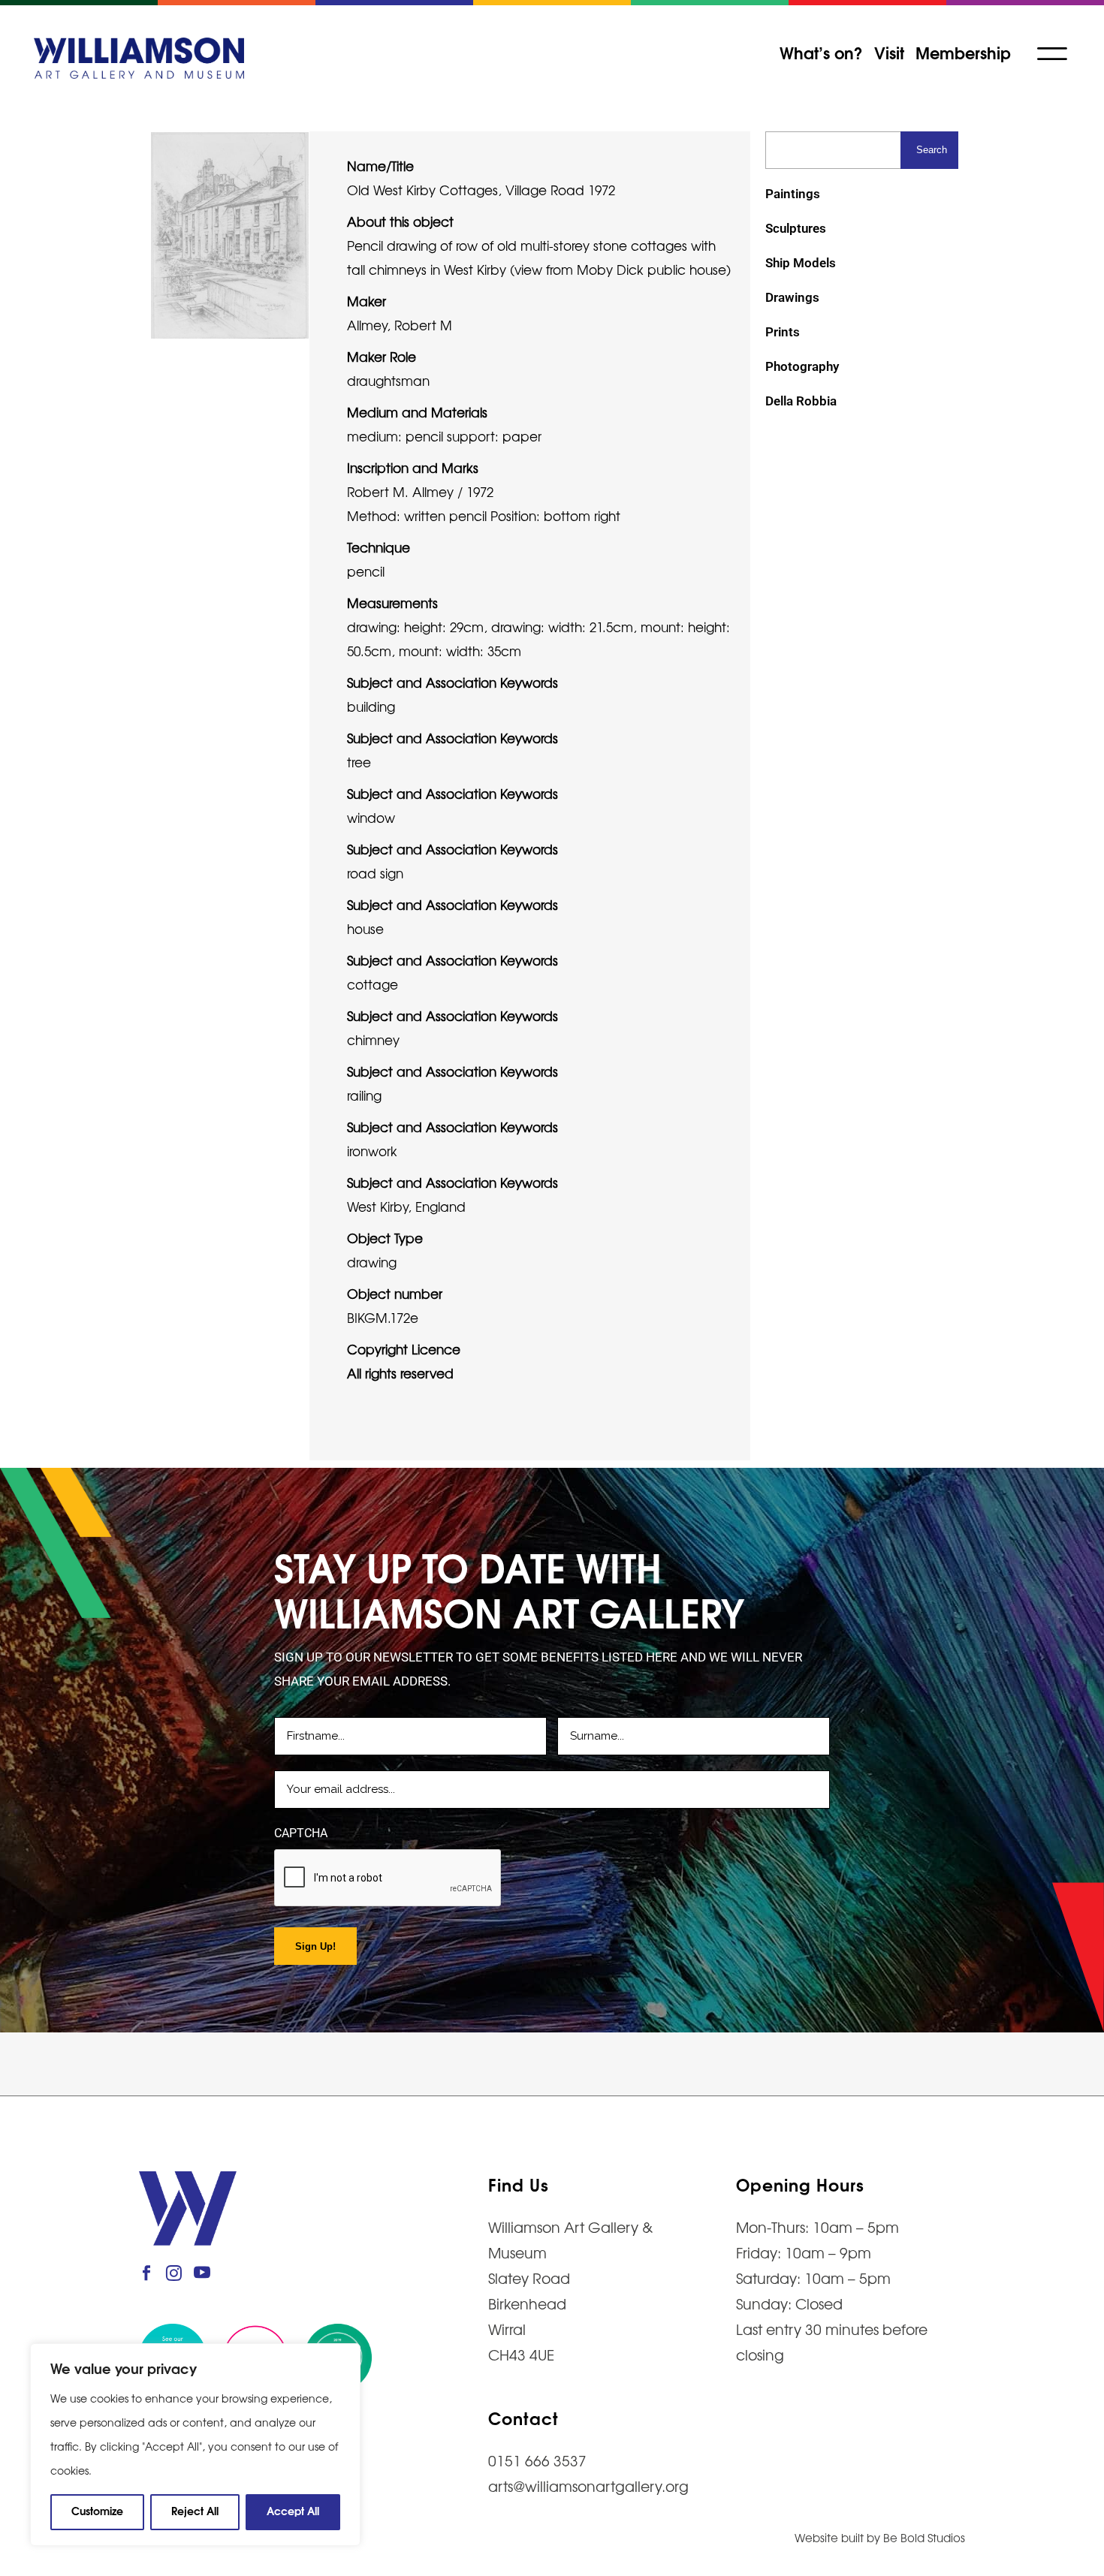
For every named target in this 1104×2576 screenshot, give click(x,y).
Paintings (793, 194)
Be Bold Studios (924, 2537)
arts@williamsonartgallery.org (588, 2486)
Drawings (792, 297)
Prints (783, 332)
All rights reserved (400, 1373)
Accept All (293, 2510)
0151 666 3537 (537, 2460)
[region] (195, 2445)
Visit (889, 52)
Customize (97, 2510)
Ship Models (801, 263)
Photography (802, 366)
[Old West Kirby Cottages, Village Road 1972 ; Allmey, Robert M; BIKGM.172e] (230, 233)
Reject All (195, 2510)
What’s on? (821, 52)
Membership (963, 52)
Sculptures (796, 228)
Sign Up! (315, 1946)
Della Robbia (801, 401)
